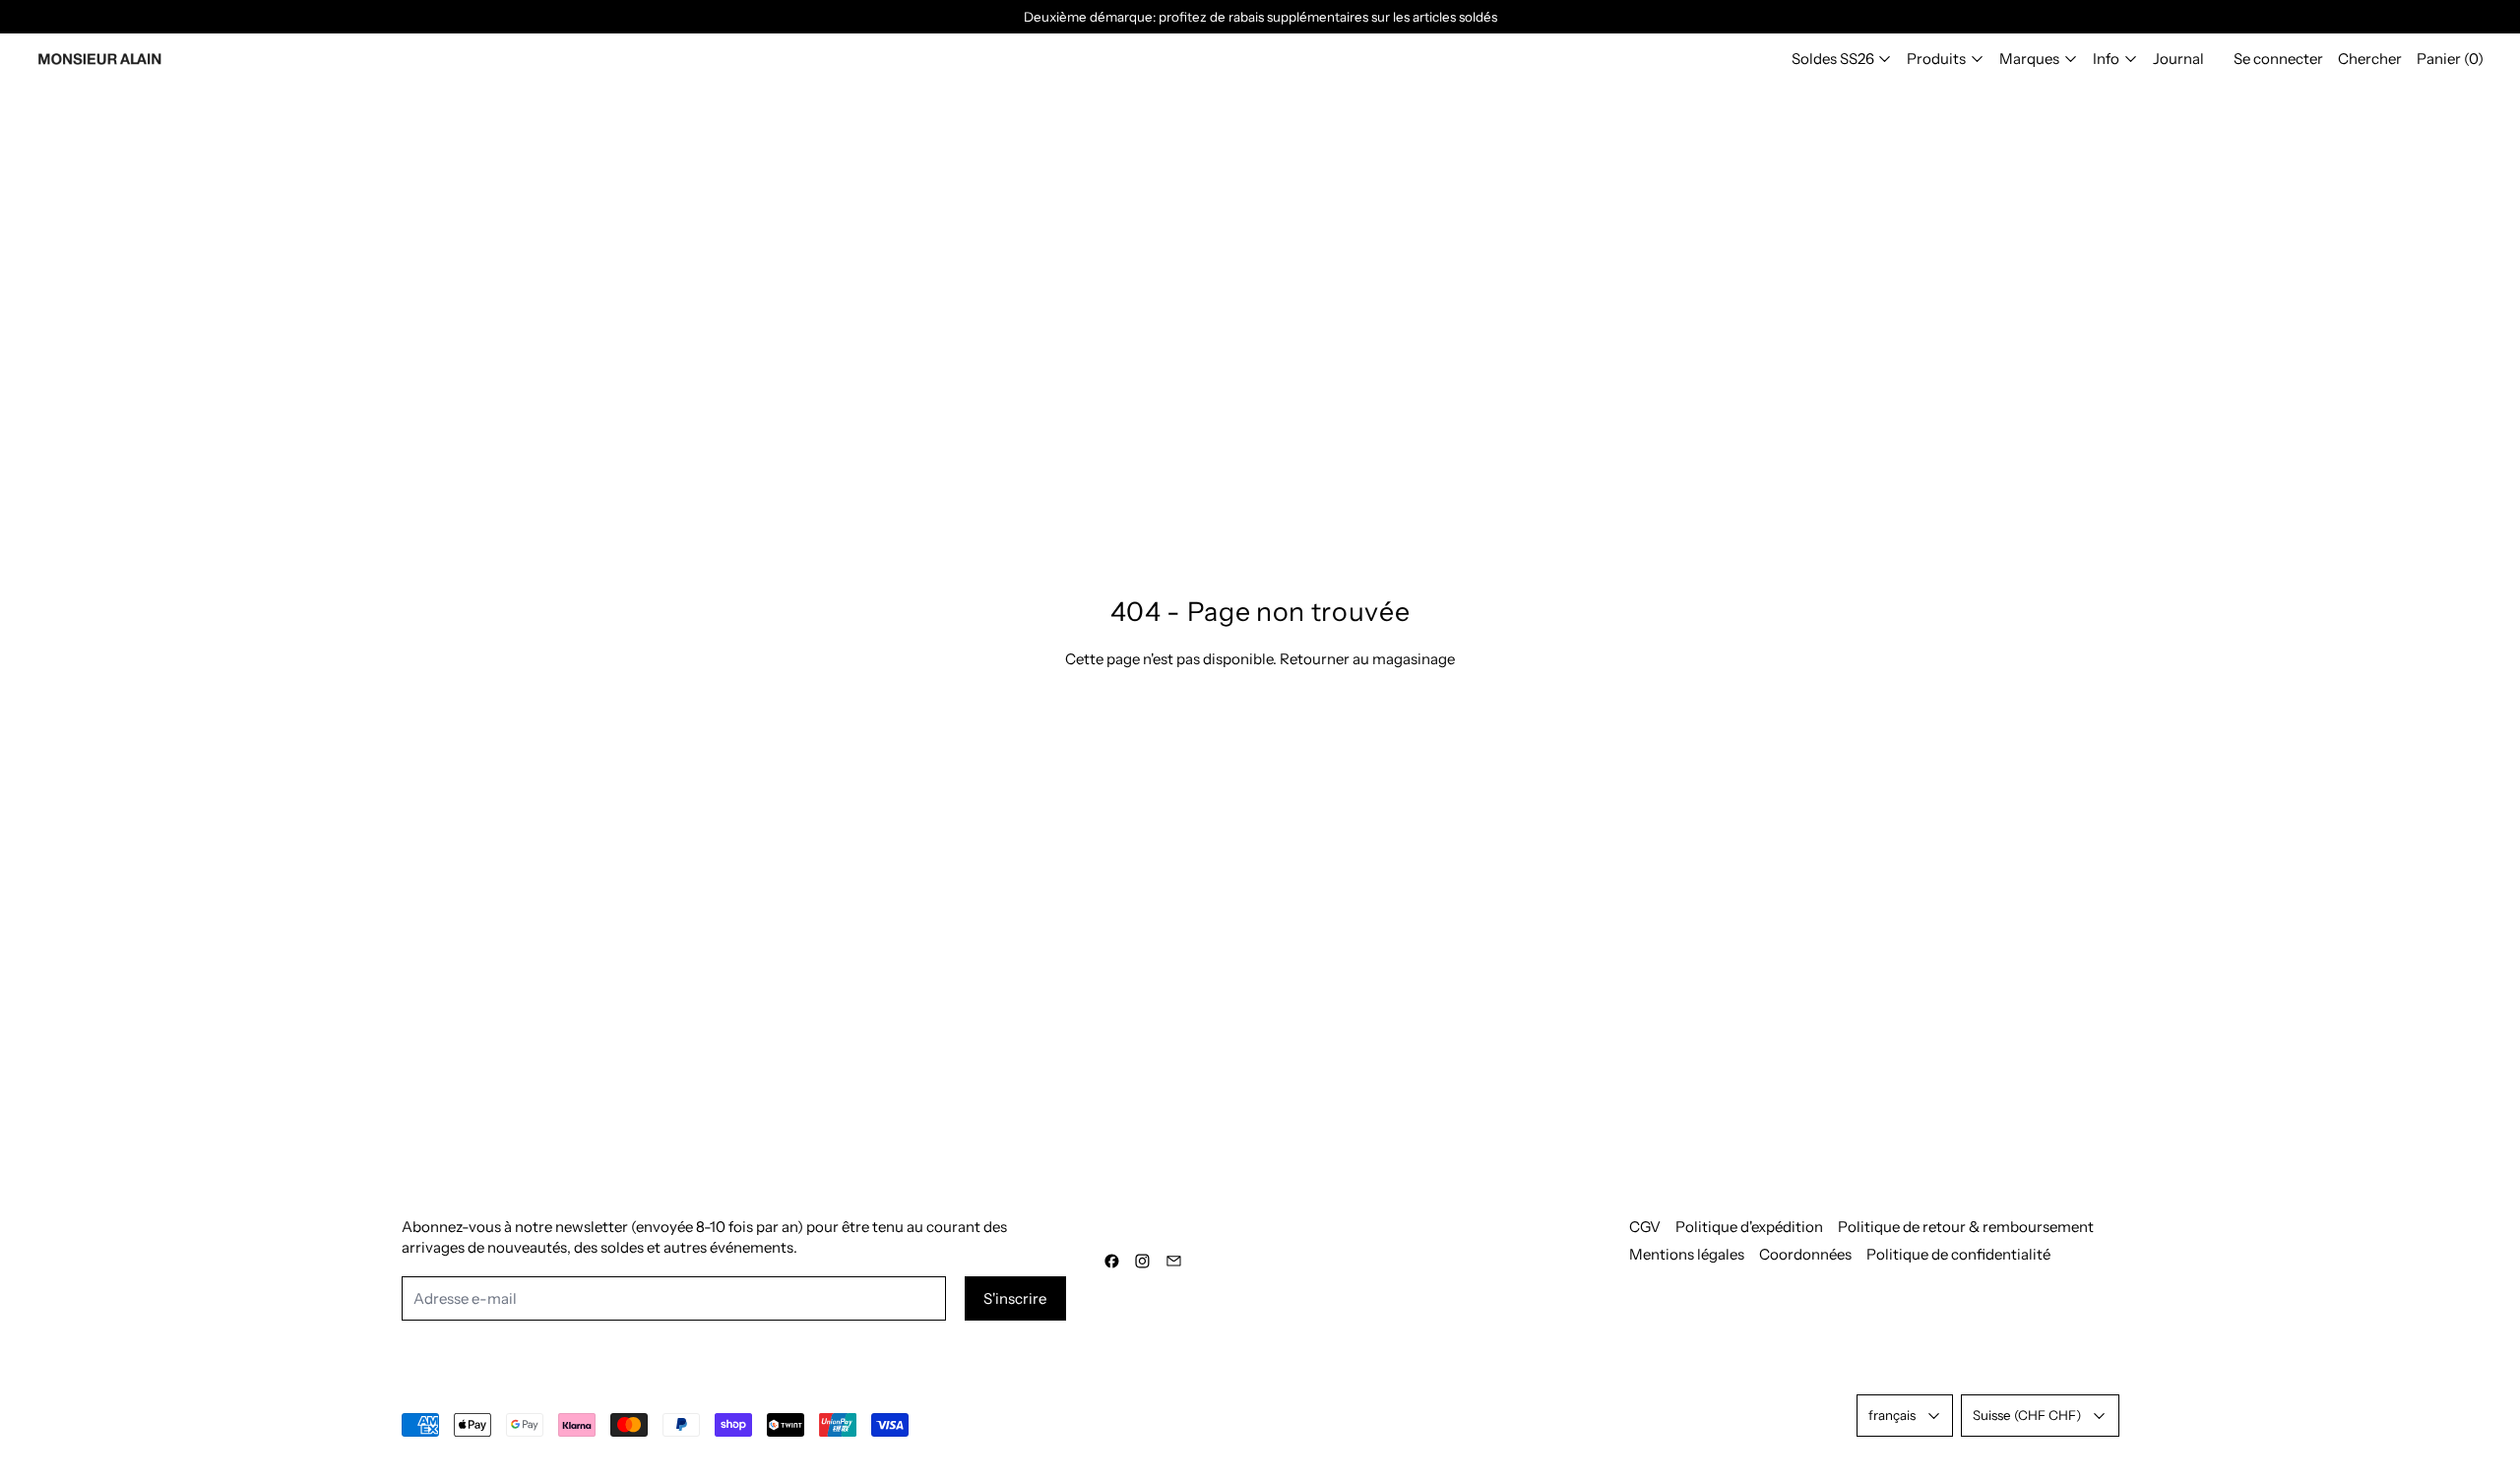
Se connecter (2278, 59)
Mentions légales (1687, 1254)
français (1892, 1415)
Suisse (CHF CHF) (2027, 1415)
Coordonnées (1805, 1254)
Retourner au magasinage (1367, 659)
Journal (2178, 59)
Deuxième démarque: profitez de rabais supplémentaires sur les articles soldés (1260, 17)
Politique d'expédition (1749, 1227)
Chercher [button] (2370, 59)
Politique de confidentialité (1958, 1254)
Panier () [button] (2450, 59)
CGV (1645, 1227)
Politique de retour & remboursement (1966, 1227)
